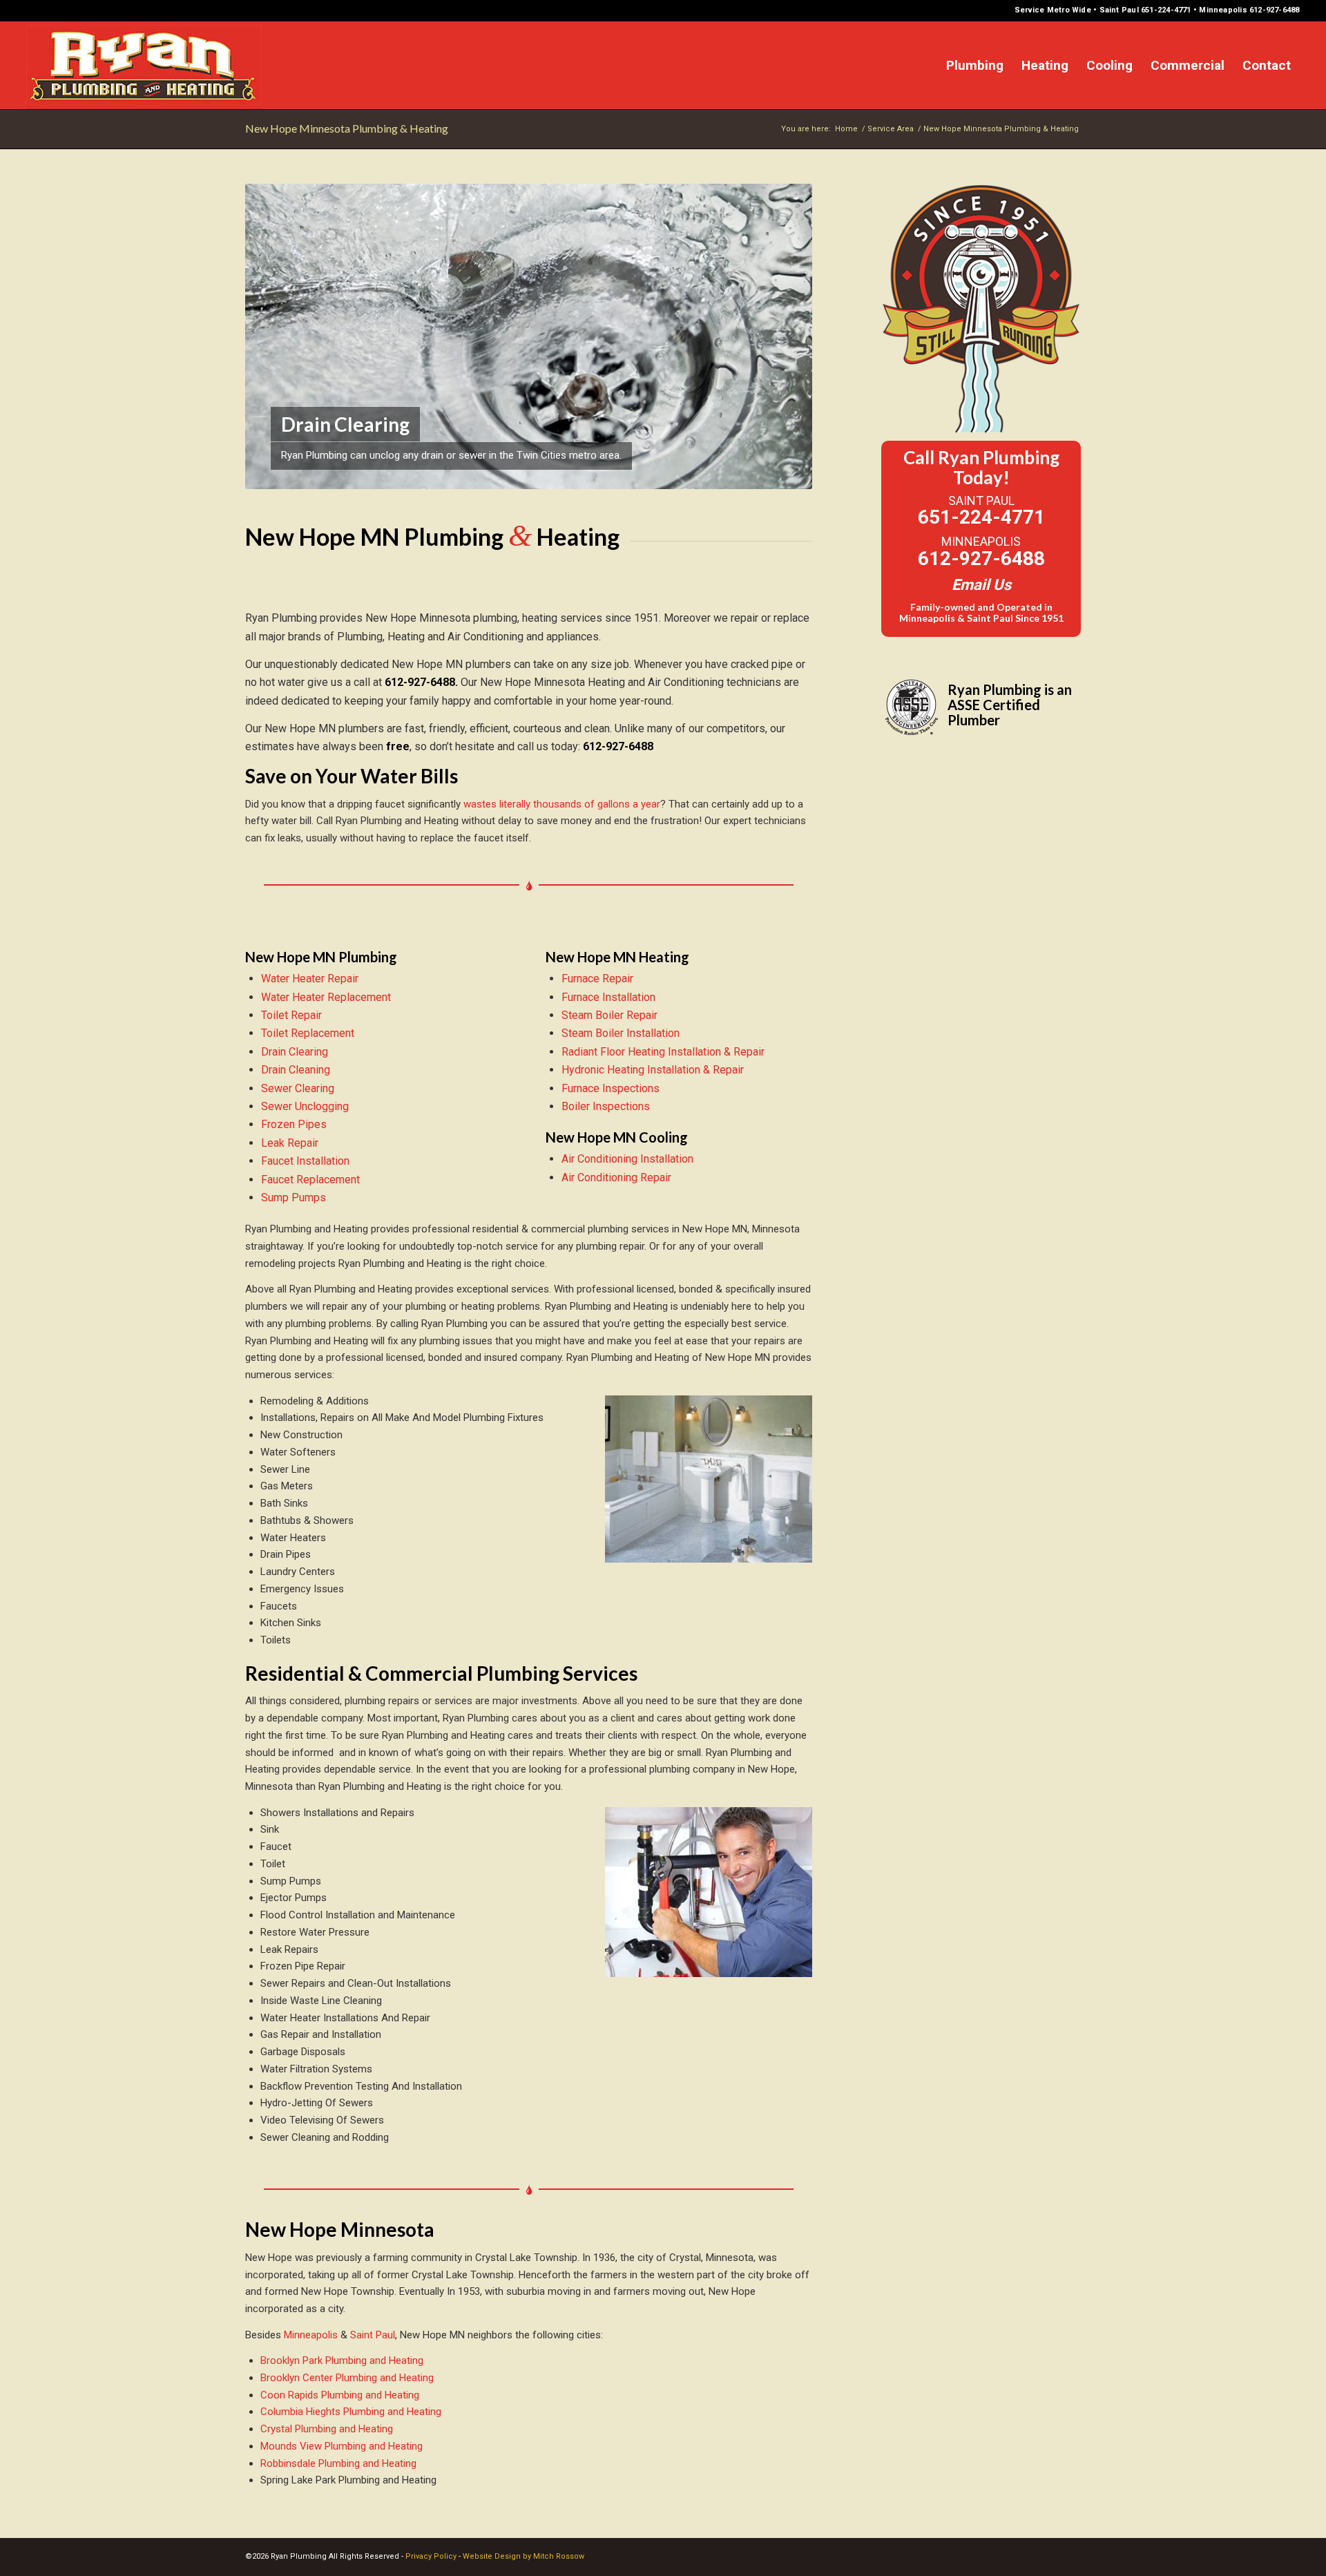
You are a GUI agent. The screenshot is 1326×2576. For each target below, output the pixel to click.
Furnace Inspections (612, 1088)
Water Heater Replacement (327, 997)
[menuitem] (975, 65)
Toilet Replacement (309, 1033)
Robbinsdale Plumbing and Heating (338, 2463)
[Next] (781, 336)
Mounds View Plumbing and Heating (342, 2446)
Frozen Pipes (295, 1124)
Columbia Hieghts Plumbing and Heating (351, 2412)
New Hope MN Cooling (617, 1137)
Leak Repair (291, 1143)
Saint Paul (373, 2335)
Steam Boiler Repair (611, 1015)
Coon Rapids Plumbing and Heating (340, 2395)
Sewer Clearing (299, 1088)
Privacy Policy (431, 2556)
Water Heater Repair (311, 979)
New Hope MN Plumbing (321, 957)
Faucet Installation (307, 1161)
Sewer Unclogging (306, 1106)
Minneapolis (311, 2335)
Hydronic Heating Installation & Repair (654, 1070)
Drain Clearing (296, 1052)
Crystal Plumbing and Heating (327, 2429)
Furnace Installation (610, 997)
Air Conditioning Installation (629, 1159)
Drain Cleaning (297, 1070)
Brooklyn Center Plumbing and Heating (347, 2378)
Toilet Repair (293, 1015)
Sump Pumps (295, 1198)
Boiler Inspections (607, 1106)
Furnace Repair (599, 979)
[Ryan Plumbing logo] (144, 65)
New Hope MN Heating (617, 957)
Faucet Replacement (312, 1180)
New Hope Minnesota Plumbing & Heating (347, 128)
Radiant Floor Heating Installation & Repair (664, 1052)
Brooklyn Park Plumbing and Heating (342, 2360)
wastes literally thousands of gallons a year (562, 804)
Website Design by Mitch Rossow (523, 2556)
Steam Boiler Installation (622, 1033)
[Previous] (276, 336)
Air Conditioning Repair (618, 1177)
